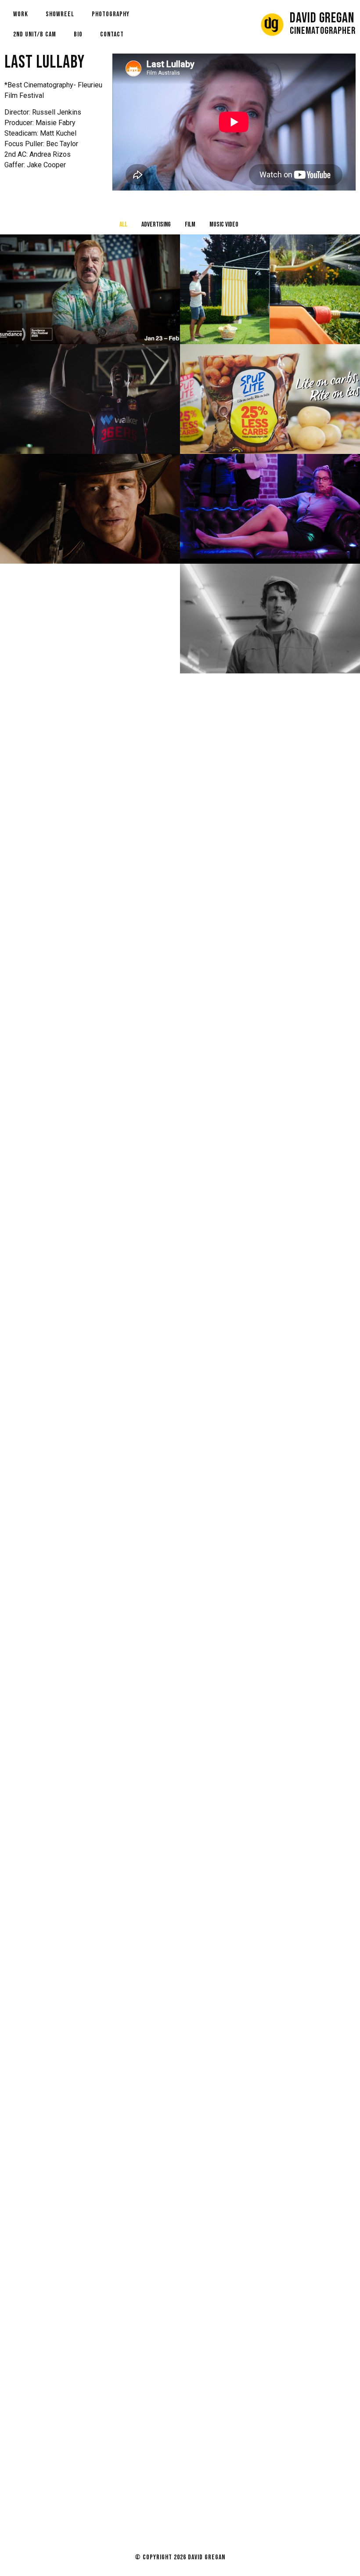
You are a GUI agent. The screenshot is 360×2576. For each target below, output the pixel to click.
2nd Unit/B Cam (35, 34)
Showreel (60, 14)
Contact (112, 34)
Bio (78, 34)
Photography (111, 14)
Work (21, 14)
